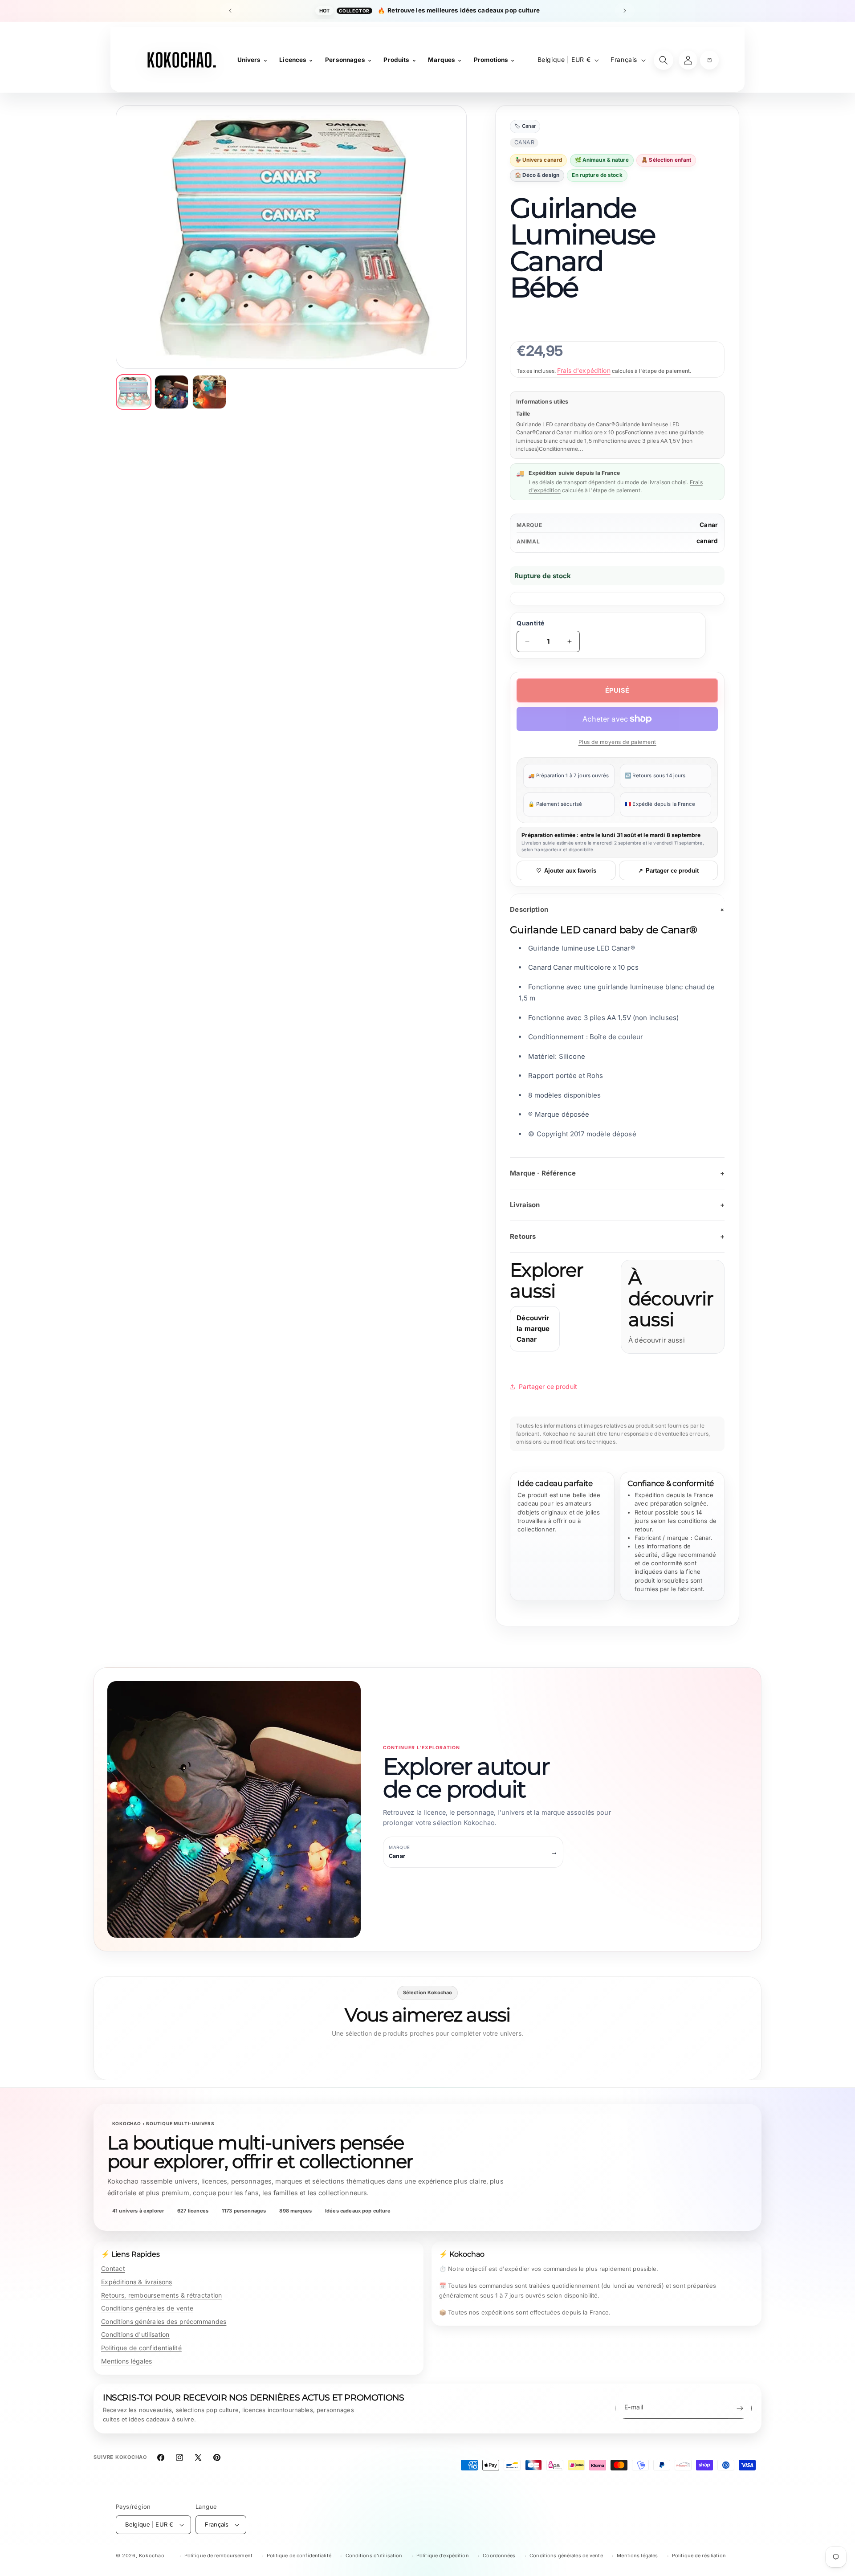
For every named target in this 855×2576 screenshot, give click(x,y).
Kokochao (152, 2556)
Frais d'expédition (584, 370)
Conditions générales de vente (147, 2308)
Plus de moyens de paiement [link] (617, 742)
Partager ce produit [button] (548, 1386)
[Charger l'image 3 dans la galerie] (209, 392)
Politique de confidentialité (141, 2348)
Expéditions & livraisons (137, 2282)
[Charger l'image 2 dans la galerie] (171, 392)
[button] (709, 60)
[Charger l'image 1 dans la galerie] (134, 392)
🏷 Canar (525, 127)
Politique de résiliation (699, 2556)
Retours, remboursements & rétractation (162, 2295)
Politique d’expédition (443, 2556)
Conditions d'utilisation (135, 2334)
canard (707, 541)
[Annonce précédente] (230, 11)
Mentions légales (126, 2361)
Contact (113, 2268)
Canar (709, 525)
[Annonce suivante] (625, 11)
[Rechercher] (664, 60)
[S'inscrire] (740, 2408)
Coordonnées (499, 2556)
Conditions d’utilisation (374, 2556)
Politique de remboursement (218, 2556)
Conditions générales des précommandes (164, 2321)
